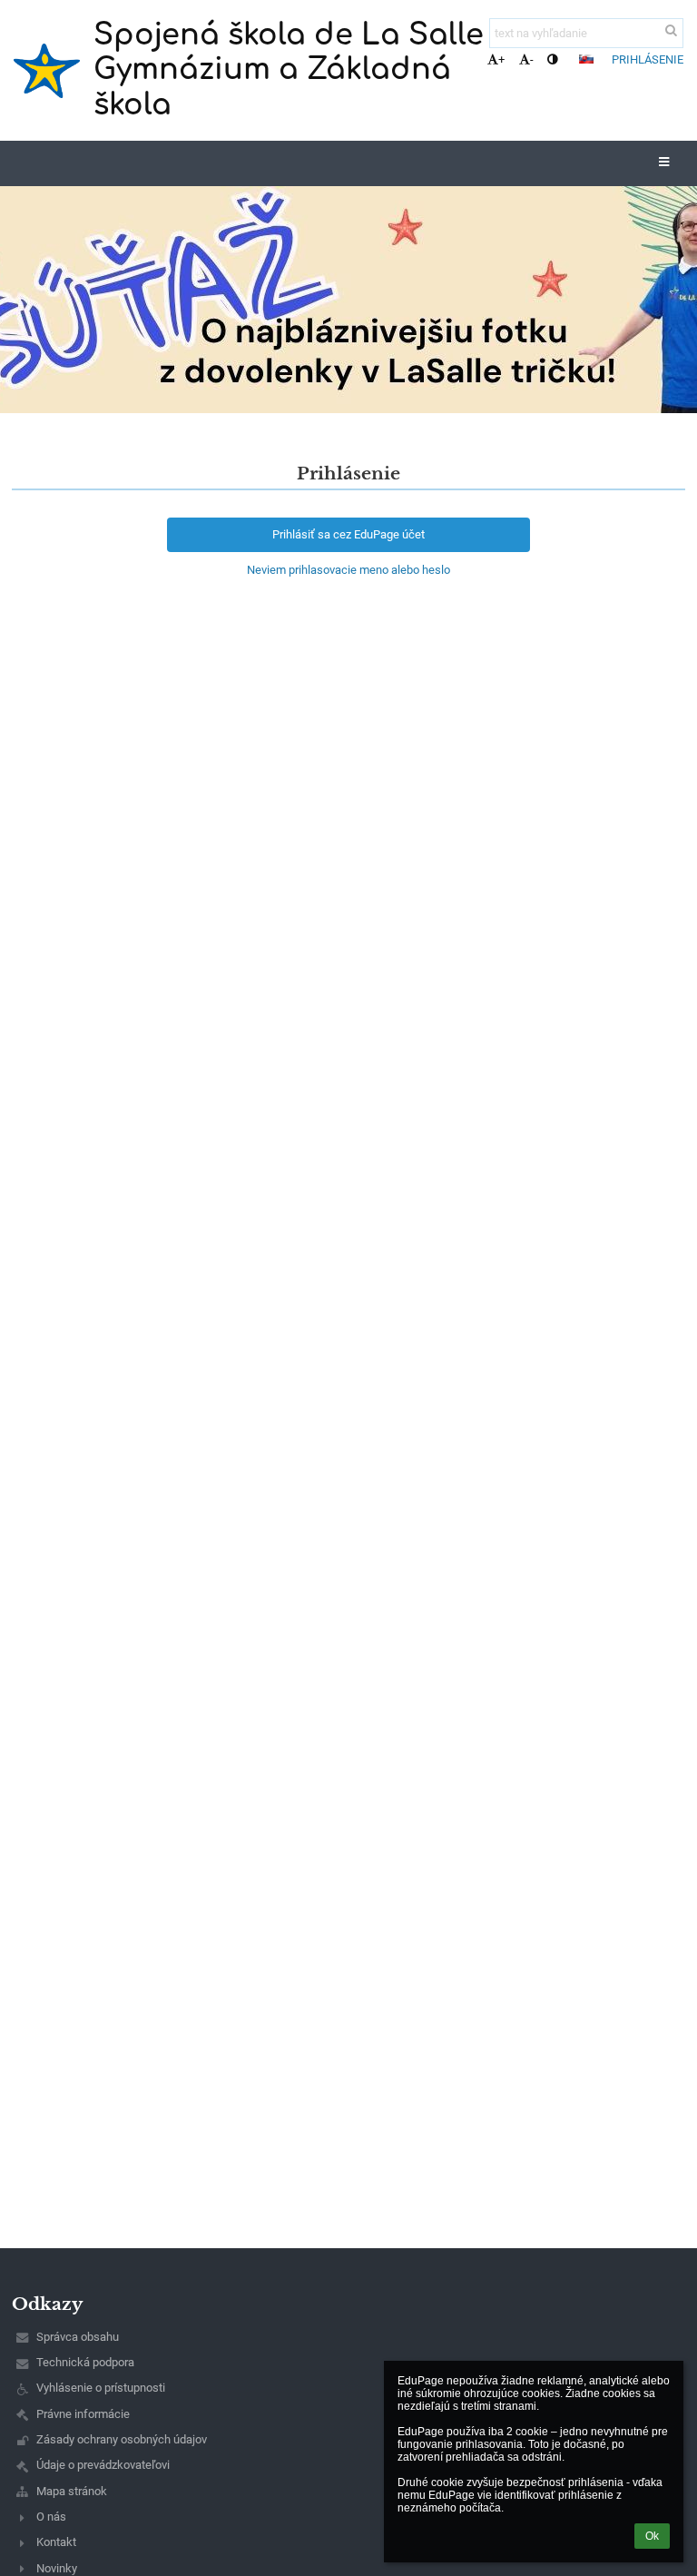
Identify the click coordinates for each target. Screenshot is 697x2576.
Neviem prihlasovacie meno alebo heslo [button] (348, 570)
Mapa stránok (72, 2491)
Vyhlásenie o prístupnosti (101, 2388)
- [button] (532, 59)
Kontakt (56, 2542)
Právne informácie (83, 2414)
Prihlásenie (648, 59)
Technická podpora (85, 2362)
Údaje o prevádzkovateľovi (103, 2465)
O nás (51, 2517)
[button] (552, 59)
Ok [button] (652, 2536)
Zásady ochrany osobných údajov (122, 2439)
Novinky (57, 2568)
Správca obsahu (78, 2337)
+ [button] (501, 59)
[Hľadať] (671, 30)
